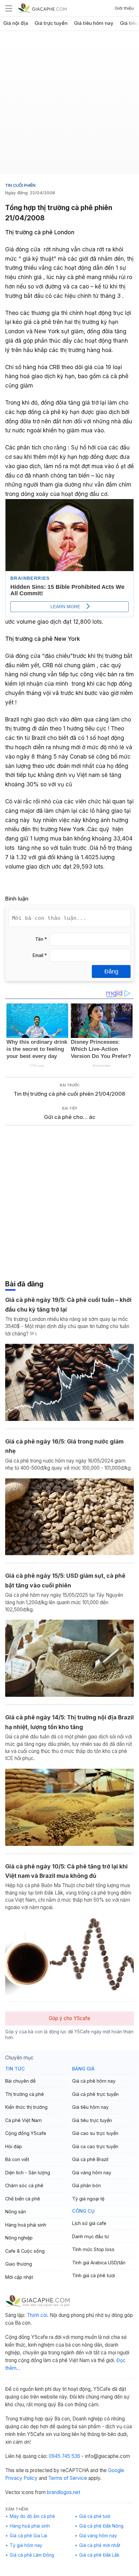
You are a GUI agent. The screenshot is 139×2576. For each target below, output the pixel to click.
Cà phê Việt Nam (23, 2120)
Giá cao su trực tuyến (95, 2133)
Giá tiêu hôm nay (94, 23)
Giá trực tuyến (51, 23)
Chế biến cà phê (23, 2199)
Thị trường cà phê (25, 2094)
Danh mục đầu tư (91, 2236)
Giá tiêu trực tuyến (92, 2120)
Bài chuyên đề (20, 2081)
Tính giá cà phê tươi (94, 2275)
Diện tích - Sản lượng (28, 2173)
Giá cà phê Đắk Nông (101, 2526)
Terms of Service (68, 2478)
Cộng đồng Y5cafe (26, 2133)
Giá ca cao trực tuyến (95, 2146)
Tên (41, 939)
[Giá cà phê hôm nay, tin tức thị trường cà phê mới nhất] (42, 8)
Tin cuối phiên (20, 185)
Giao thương (19, 2264)
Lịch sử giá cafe (89, 2223)
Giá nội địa (16, 23)
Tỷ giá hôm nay (26, 2545)
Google (116, 2470)
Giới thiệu (124, 8)
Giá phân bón (86, 2185)
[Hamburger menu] (9, 8)
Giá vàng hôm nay (92, 2173)
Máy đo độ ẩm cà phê (32, 2516)
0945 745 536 (64, 2456)
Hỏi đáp (14, 2146)
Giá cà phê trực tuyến (95, 2094)
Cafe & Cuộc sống (25, 2251)
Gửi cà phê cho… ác (70, 1117)
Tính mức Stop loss (93, 2249)
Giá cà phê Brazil (90, 2159)
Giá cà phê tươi (95, 2516)
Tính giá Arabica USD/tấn (99, 2263)
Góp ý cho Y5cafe (69, 2018)
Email (40, 955)
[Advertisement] (69, 105)
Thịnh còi (37, 2315)
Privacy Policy (21, 2478)
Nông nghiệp (19, 2238)
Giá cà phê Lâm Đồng (32, 2555)
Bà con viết (17, 2159)
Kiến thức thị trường (26, 2107)
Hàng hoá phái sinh (26, 2225)
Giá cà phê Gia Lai (28, 2536)
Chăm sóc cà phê (24, 2185)
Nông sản (16, 2212)
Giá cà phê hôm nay (94, 2081)
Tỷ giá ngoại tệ (88, 2199)
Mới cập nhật (19, 2277)
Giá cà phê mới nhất (100, 2545)
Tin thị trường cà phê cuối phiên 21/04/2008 (69, 1094)
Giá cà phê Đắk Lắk (99, 2555)
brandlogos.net (64, 2492)
